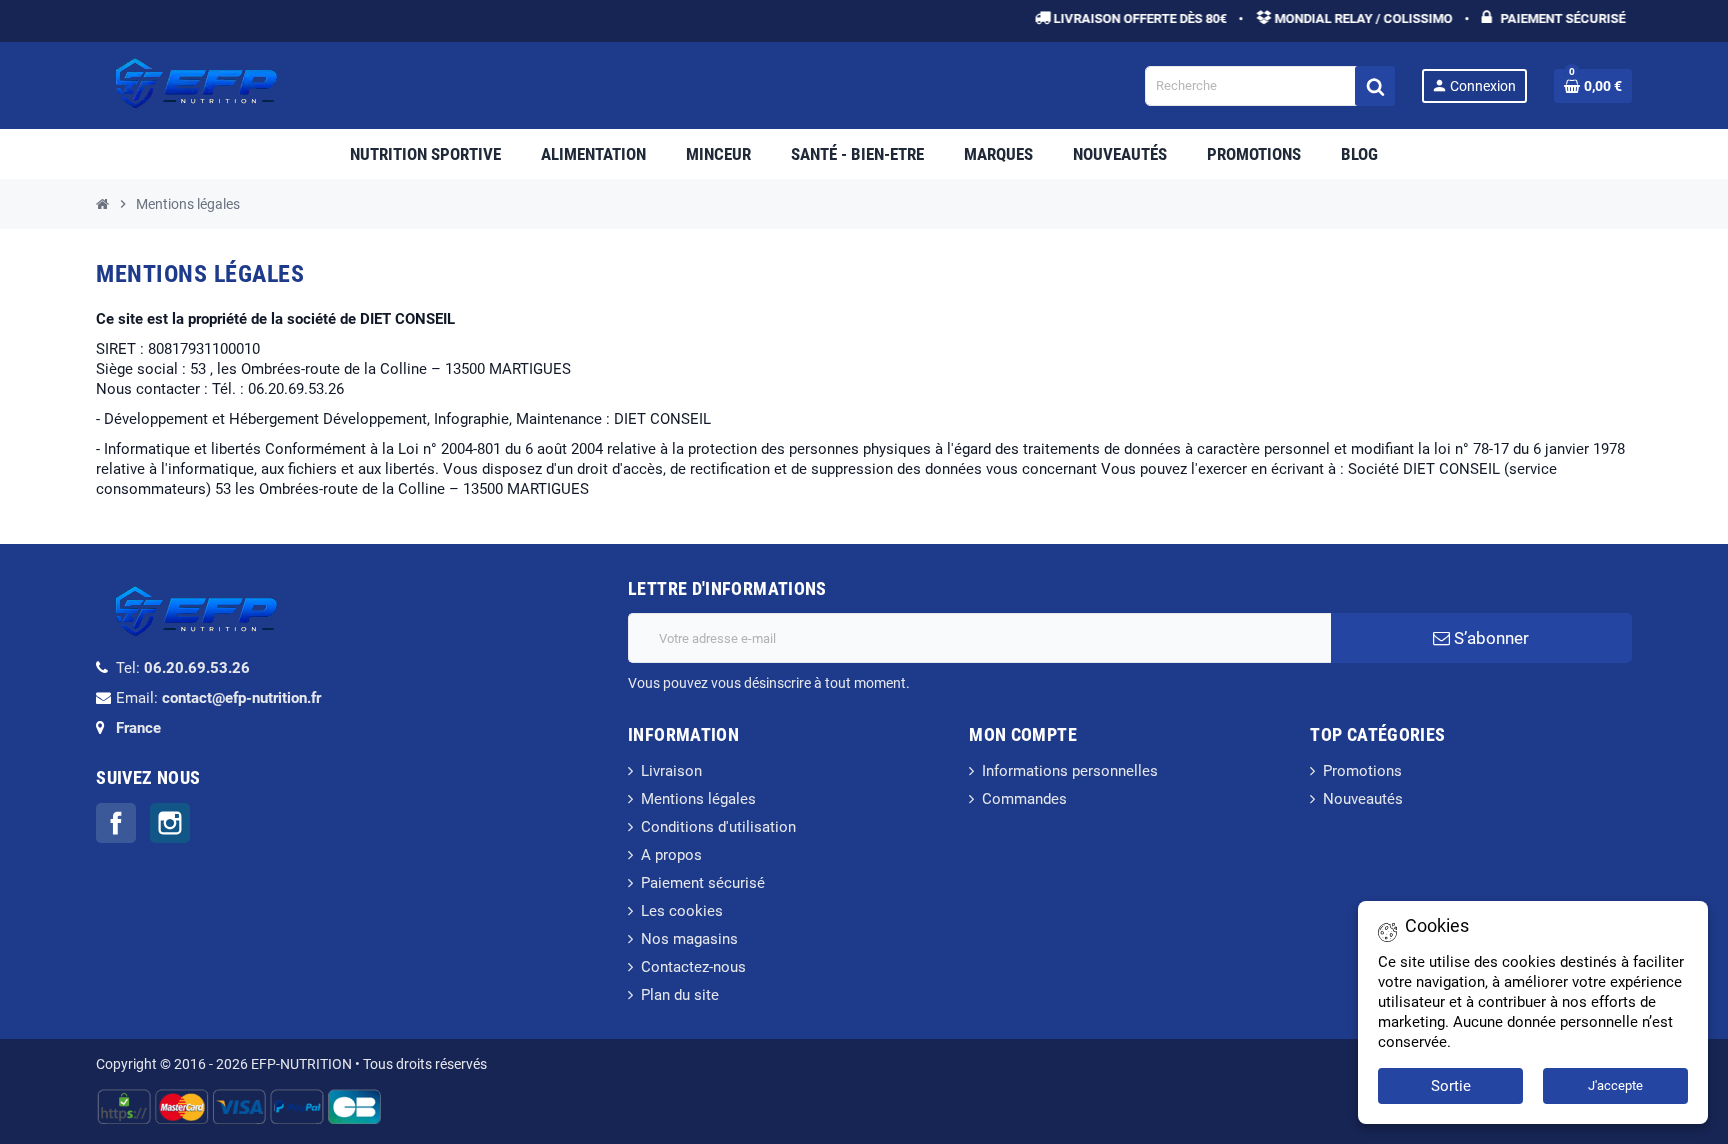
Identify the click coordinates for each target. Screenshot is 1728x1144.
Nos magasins (689, 939)
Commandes (1024, 799)
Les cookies (682, 911)
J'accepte (1615, 1085)
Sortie (1451, 1086)
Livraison (671, 771)
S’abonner (1489, 638)
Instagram (170, 823)
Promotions (1362, 771)
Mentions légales (698, 799)
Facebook (116, 823)
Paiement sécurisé (703, 883)
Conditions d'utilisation (718, 827)
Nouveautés (1363, 799)
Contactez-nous (693, 967)
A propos (671, 855)
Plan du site (680, 995)
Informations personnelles (1070, 771)
